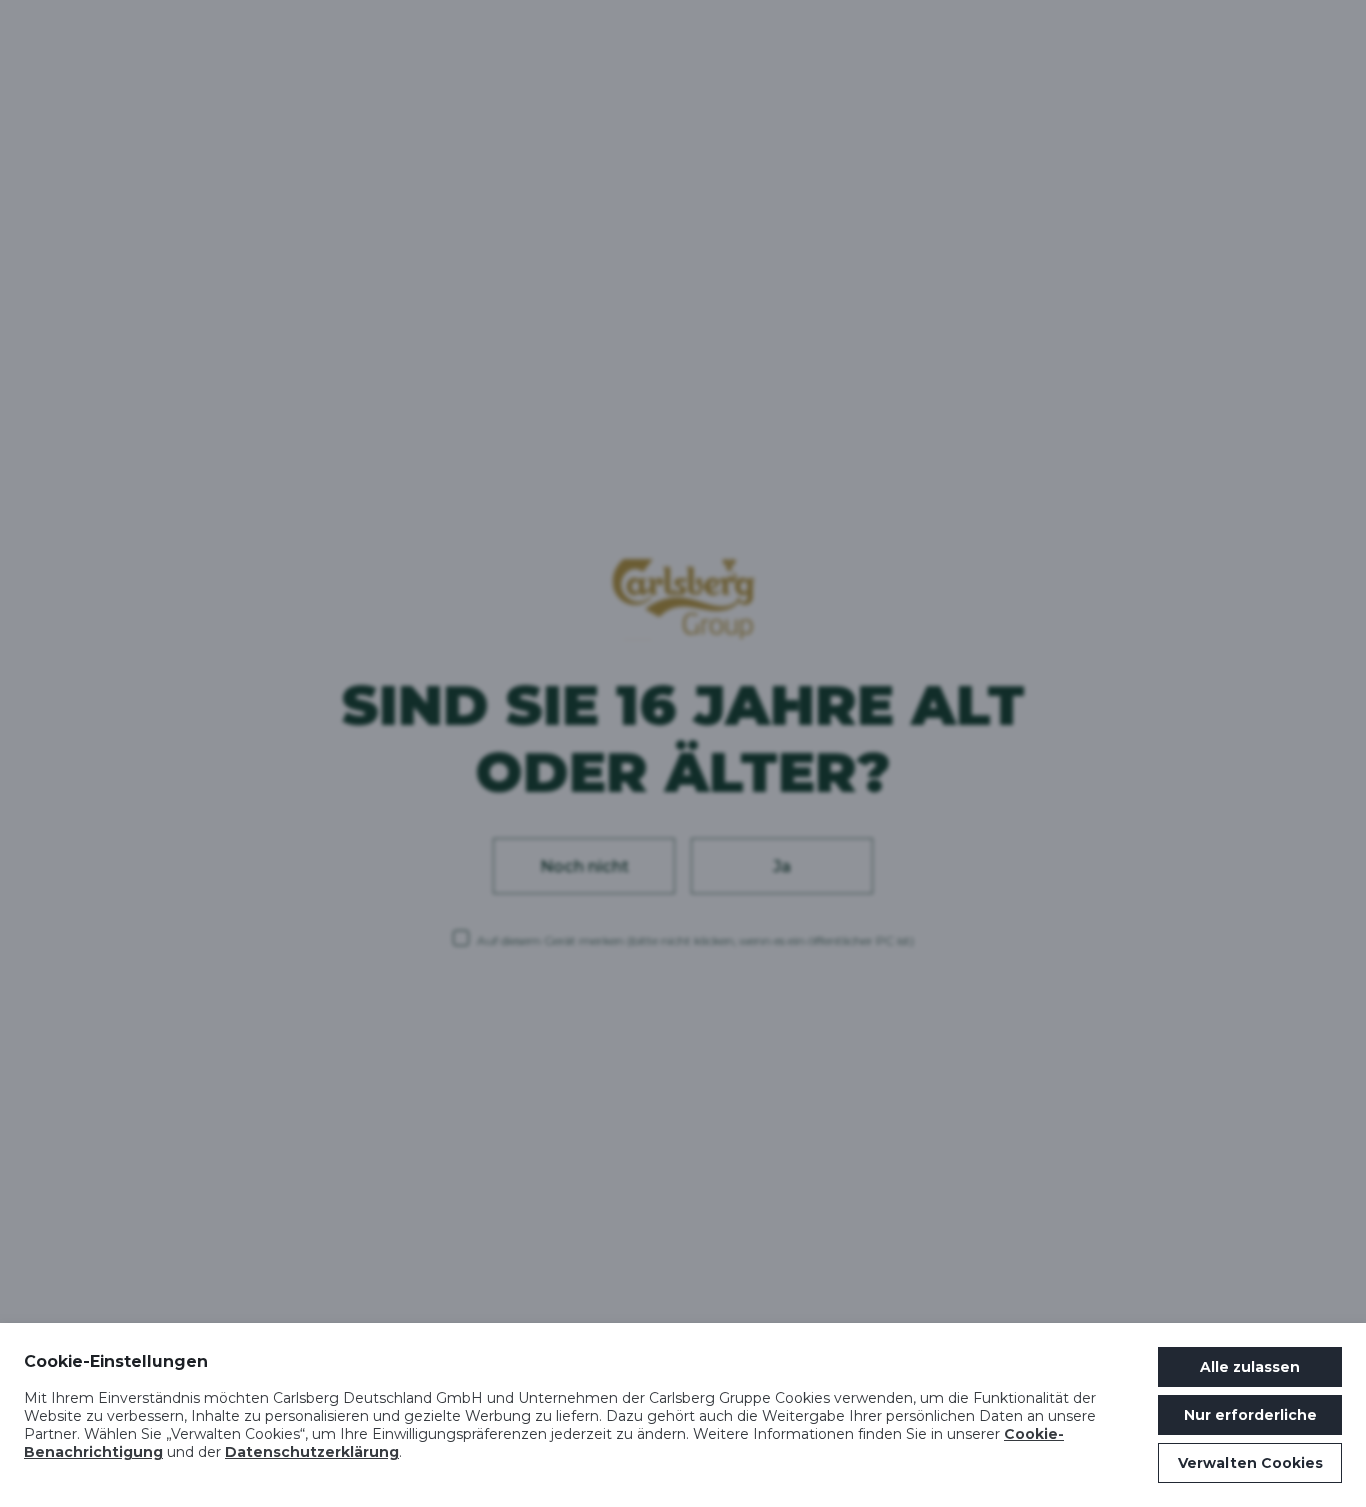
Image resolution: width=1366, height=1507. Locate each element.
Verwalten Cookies (1250, 1463)
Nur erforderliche (1250, 1415)
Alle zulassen (1250, 1367)
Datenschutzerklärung (312, 1452)
